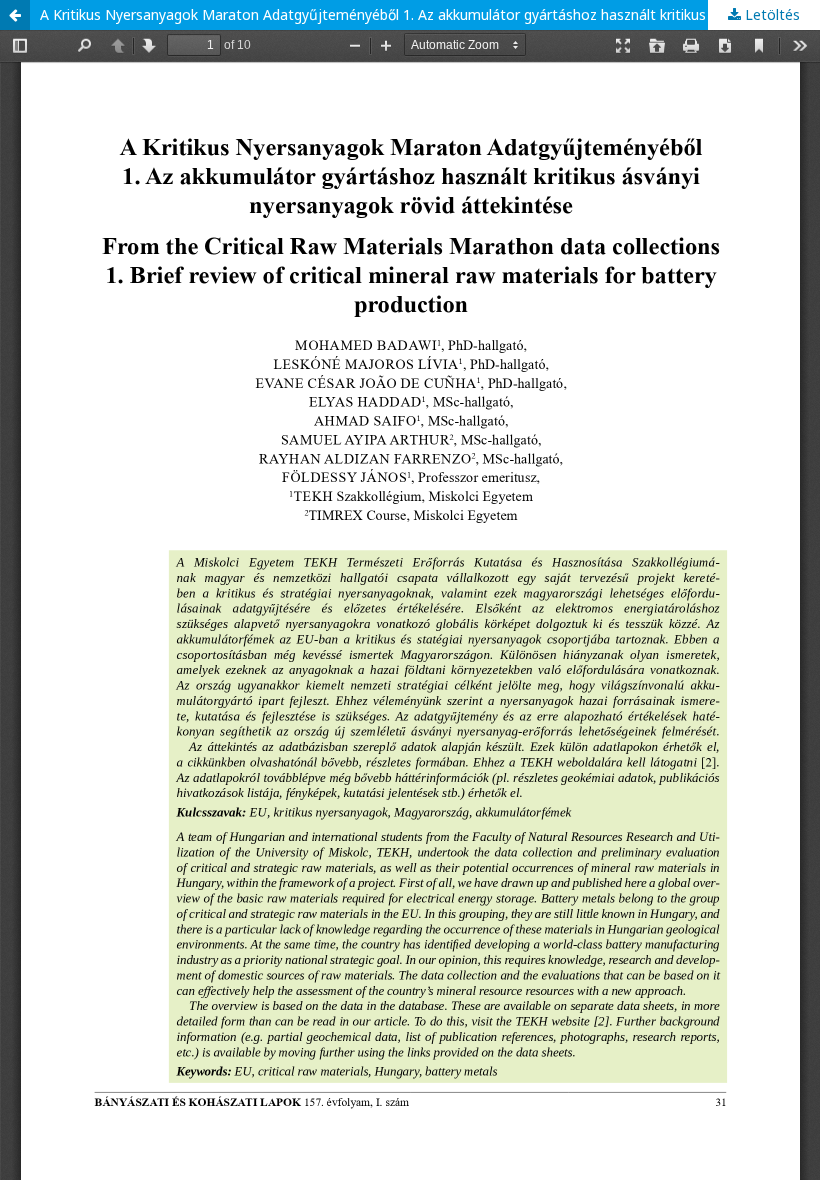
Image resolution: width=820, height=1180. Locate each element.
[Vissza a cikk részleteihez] (15, 15)
